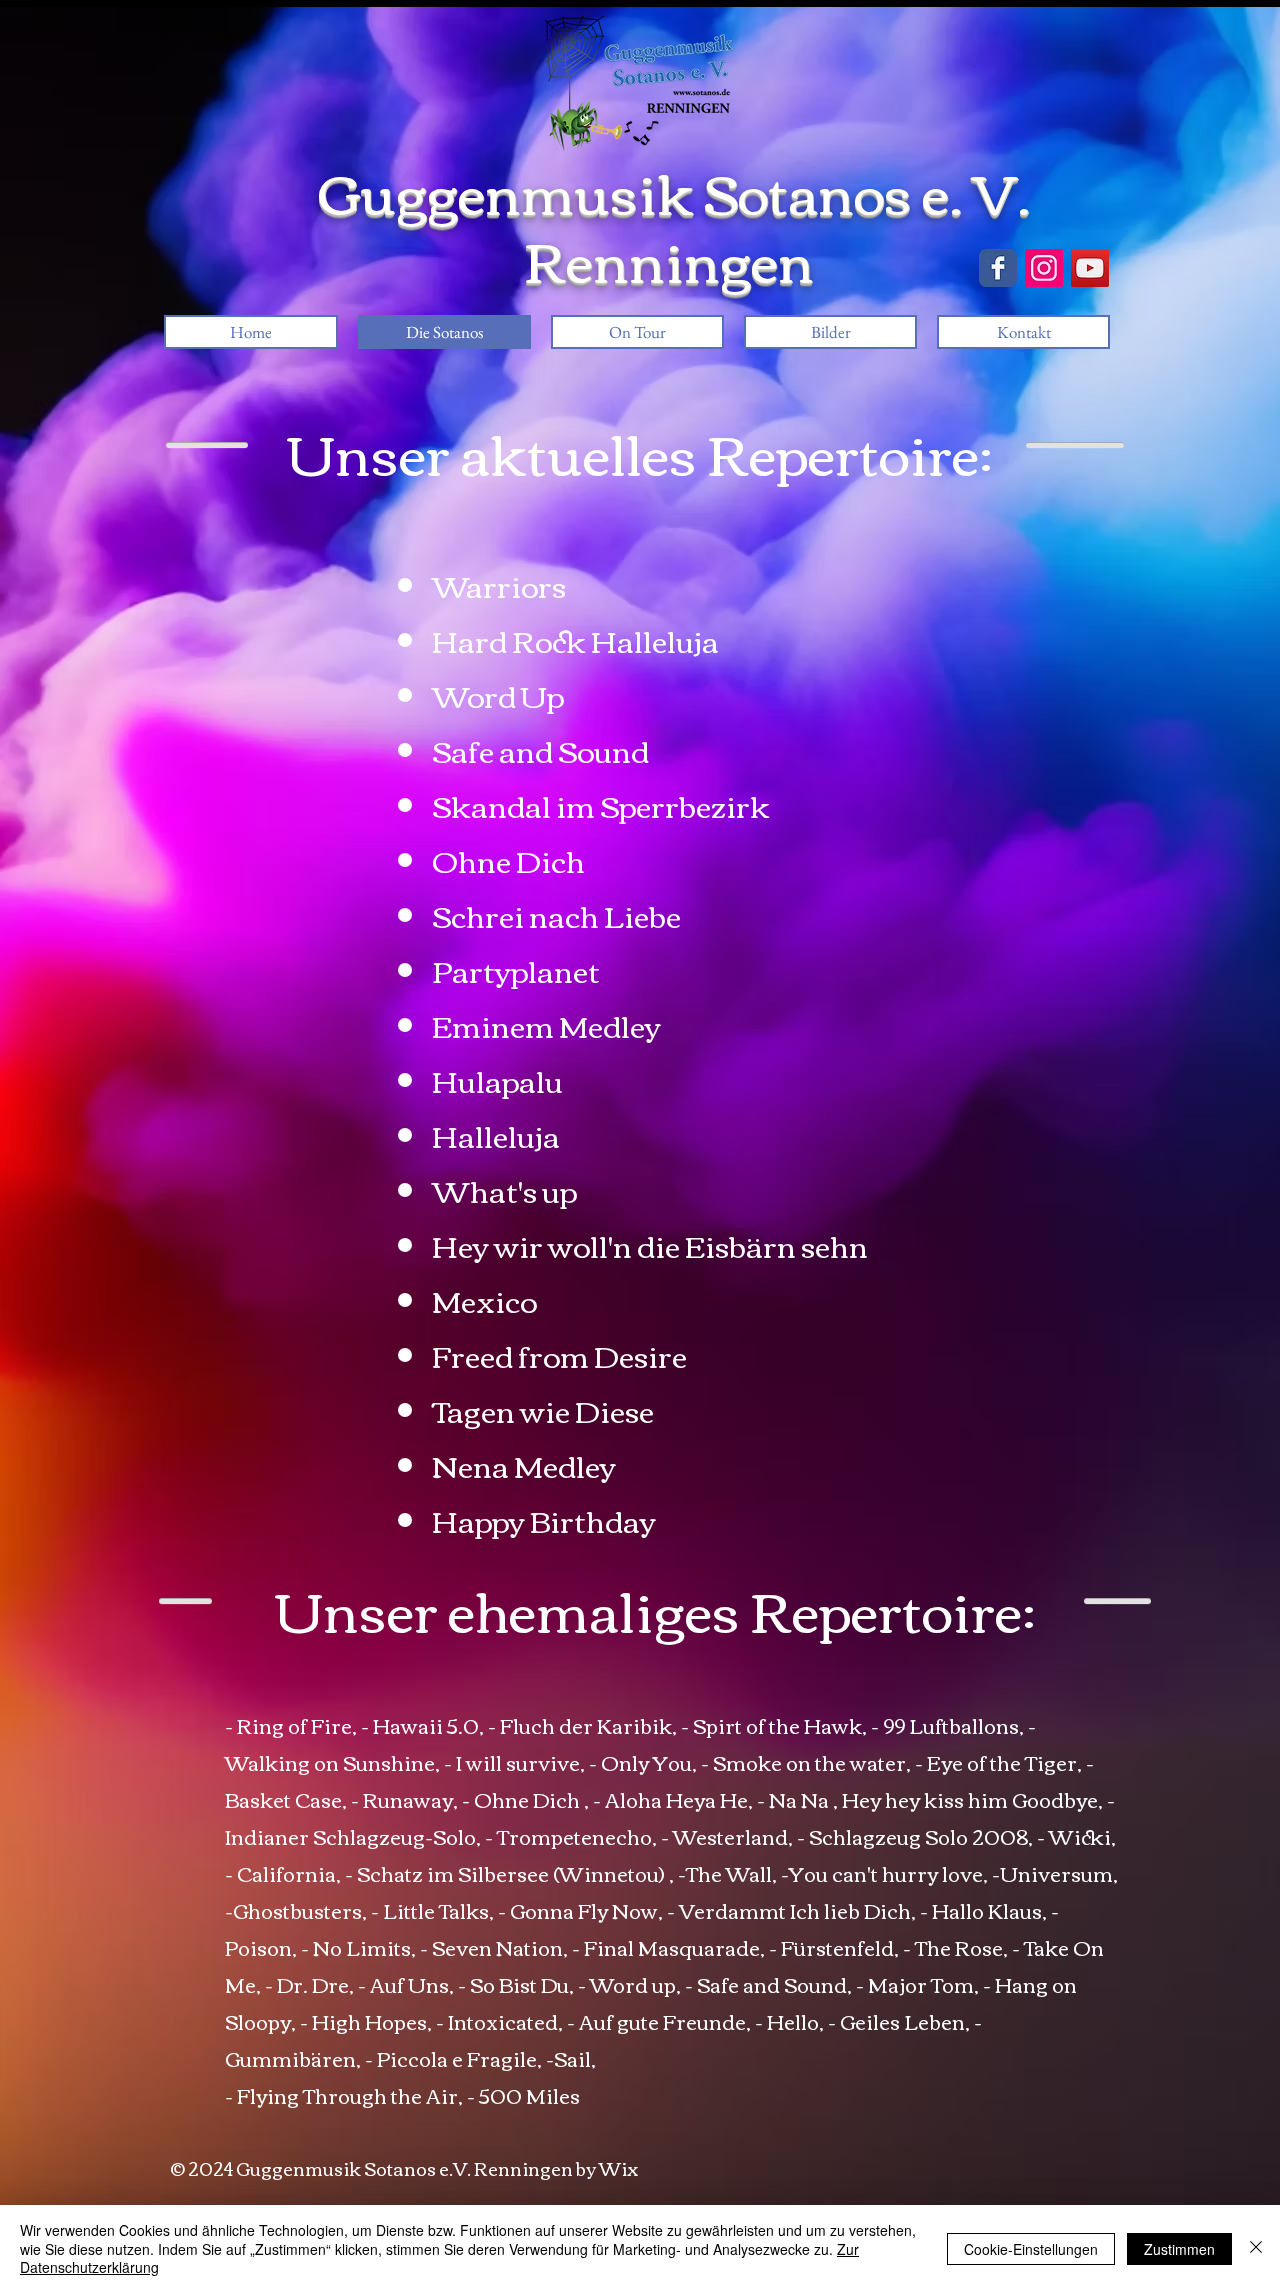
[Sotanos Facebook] (998, 268)
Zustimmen (1179, 2249)
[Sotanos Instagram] (1044, 268)
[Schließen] (1256, 2248)
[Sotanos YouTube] (1090, 268)
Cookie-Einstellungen (1031, 2249)
